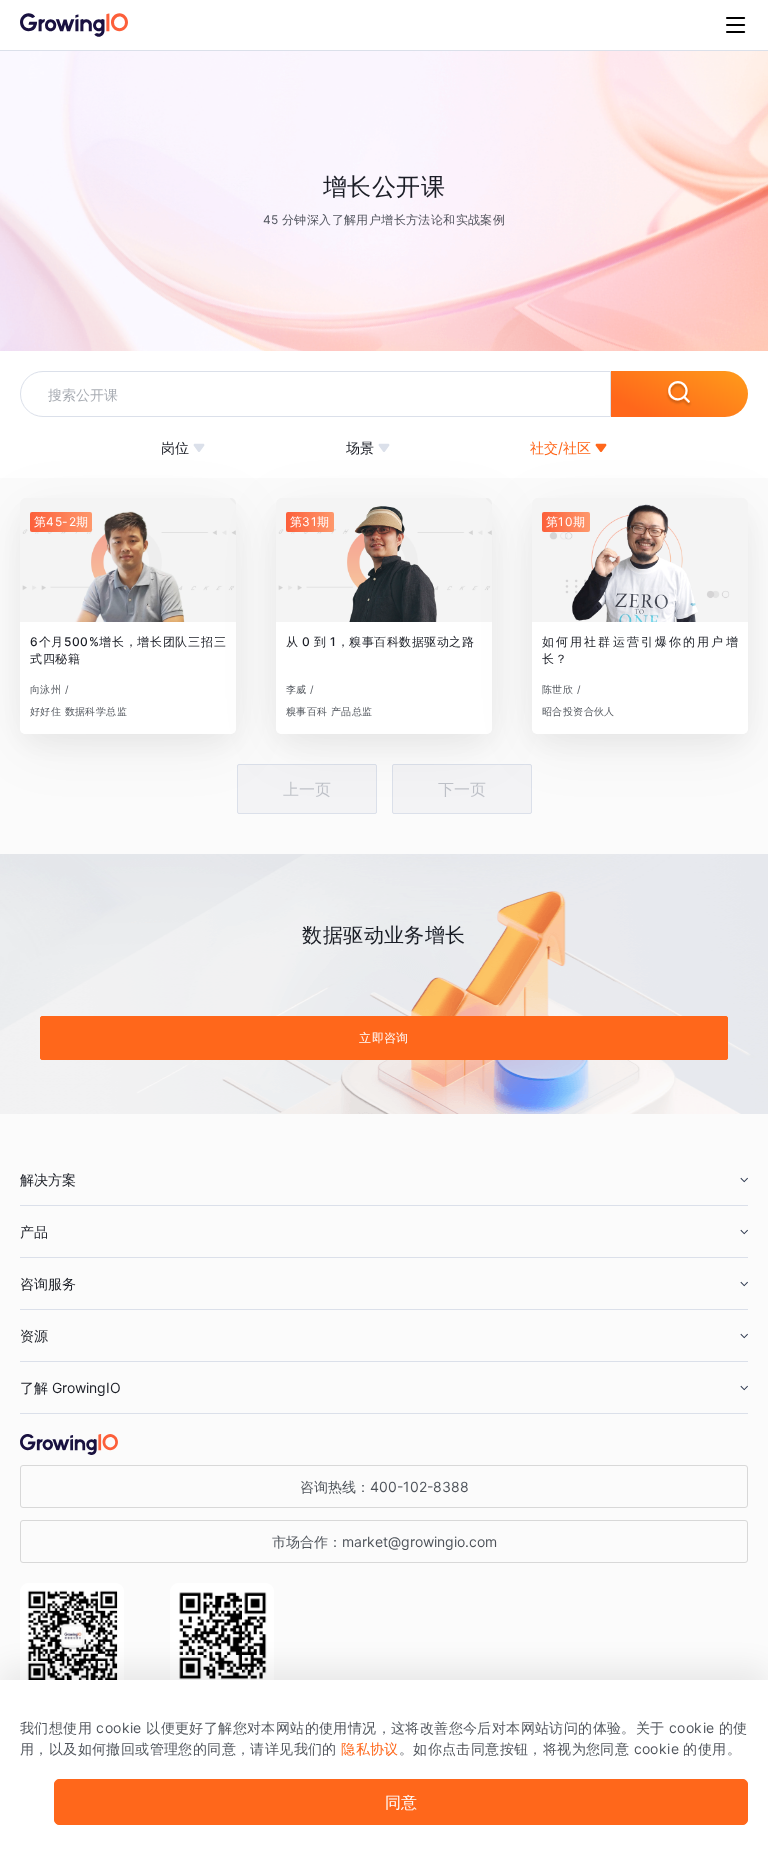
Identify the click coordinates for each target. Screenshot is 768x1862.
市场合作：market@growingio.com (384, 1541)
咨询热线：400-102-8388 (384, 1486)
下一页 (462, 789)
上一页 (307, 789)
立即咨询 (384, 1037)
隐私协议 (370, 1748)
